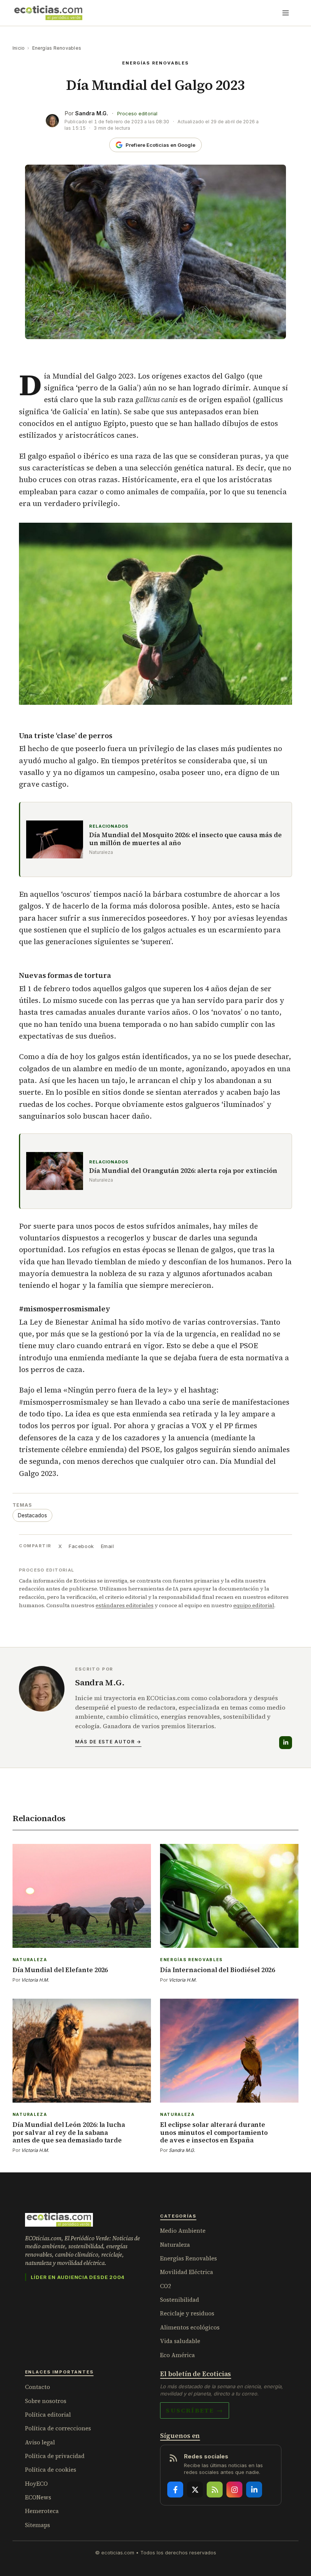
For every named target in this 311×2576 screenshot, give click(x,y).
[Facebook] (175, 2490)
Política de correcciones (58, 2428)
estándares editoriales (125, 1605)
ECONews (38, 2497)
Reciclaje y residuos (187, 2313)
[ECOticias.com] (49, 13)
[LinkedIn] (286, 1743)
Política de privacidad (55, 2456)
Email (108, 1546)
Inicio (19, 48)
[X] (195, 2490)
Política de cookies (51, 2470)
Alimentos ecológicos (190, 2327)
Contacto (38, 2387)
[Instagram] (234, 2490)
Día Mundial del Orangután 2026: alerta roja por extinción (183, 1171)
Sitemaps (38, 2525)
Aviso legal (40, 2442)
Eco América (177, 2355)
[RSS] (215, 2490)
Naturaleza (175, 2245)
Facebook (81, 1546)
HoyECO (36, 2484)
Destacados (32, 1515)
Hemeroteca (42, 2511)
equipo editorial (254, 1605)
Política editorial (48, 2415)
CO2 (166, 2286)
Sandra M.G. (92, 113)
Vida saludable (180, 2341)
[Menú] (286, 13)
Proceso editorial (137, 114)
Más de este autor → (108, 1742)
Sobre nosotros (46, 2401)
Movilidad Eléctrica (187, 2272)
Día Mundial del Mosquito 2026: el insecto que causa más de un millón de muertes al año (185, 839)
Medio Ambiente (183, 2231)
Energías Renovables (57, 48)
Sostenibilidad (180, 2300)
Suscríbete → (195, 2410)
